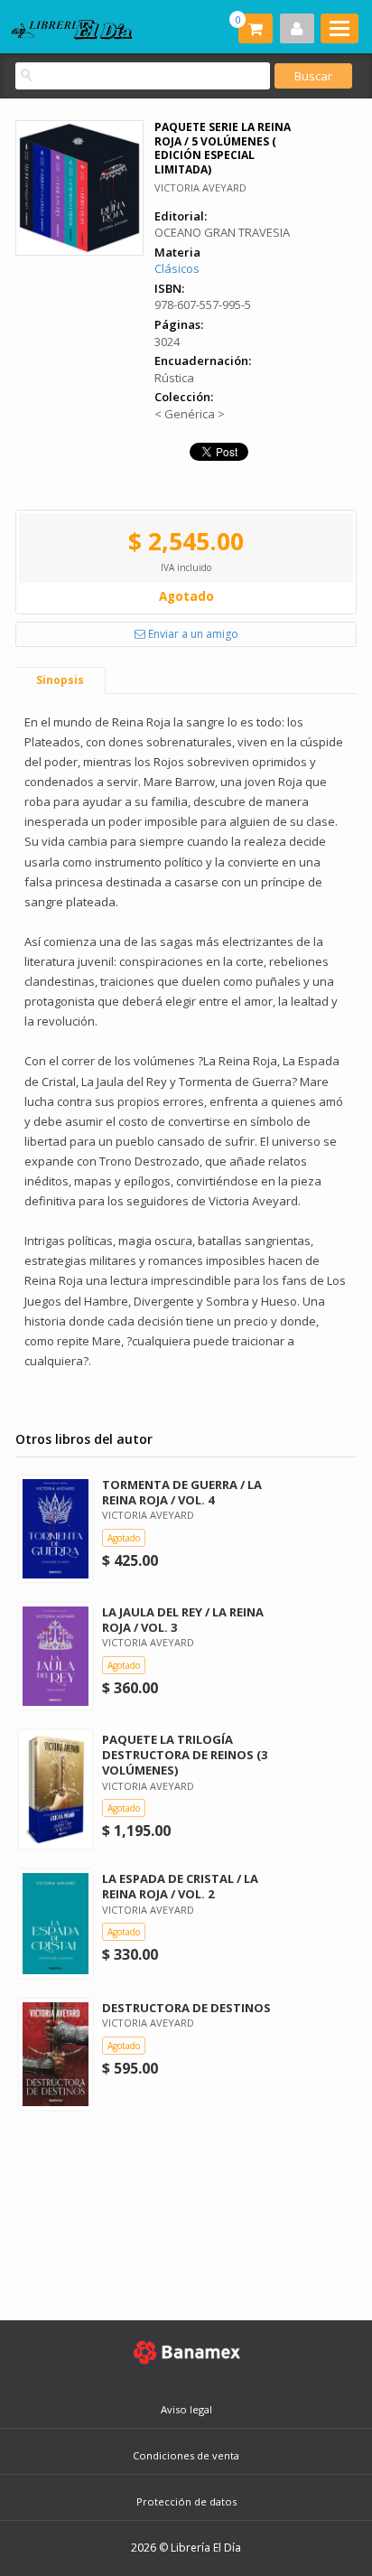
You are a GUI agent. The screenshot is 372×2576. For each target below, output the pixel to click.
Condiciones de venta (186, 2455)
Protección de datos (186, 2501)
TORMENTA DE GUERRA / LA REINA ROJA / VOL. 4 (182, 1492)
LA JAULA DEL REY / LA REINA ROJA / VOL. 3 (183, 1620)
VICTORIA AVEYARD (200, 187)
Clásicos (177, 268)
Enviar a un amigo (192, 634)
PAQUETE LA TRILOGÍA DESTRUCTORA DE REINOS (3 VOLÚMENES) (185, 1755)
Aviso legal (186, 2409)
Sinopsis (60, 680)
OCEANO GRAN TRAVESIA (222, 232)
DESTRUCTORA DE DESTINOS (186, 2008)
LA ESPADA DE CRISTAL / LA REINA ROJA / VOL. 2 (180, 1886)
